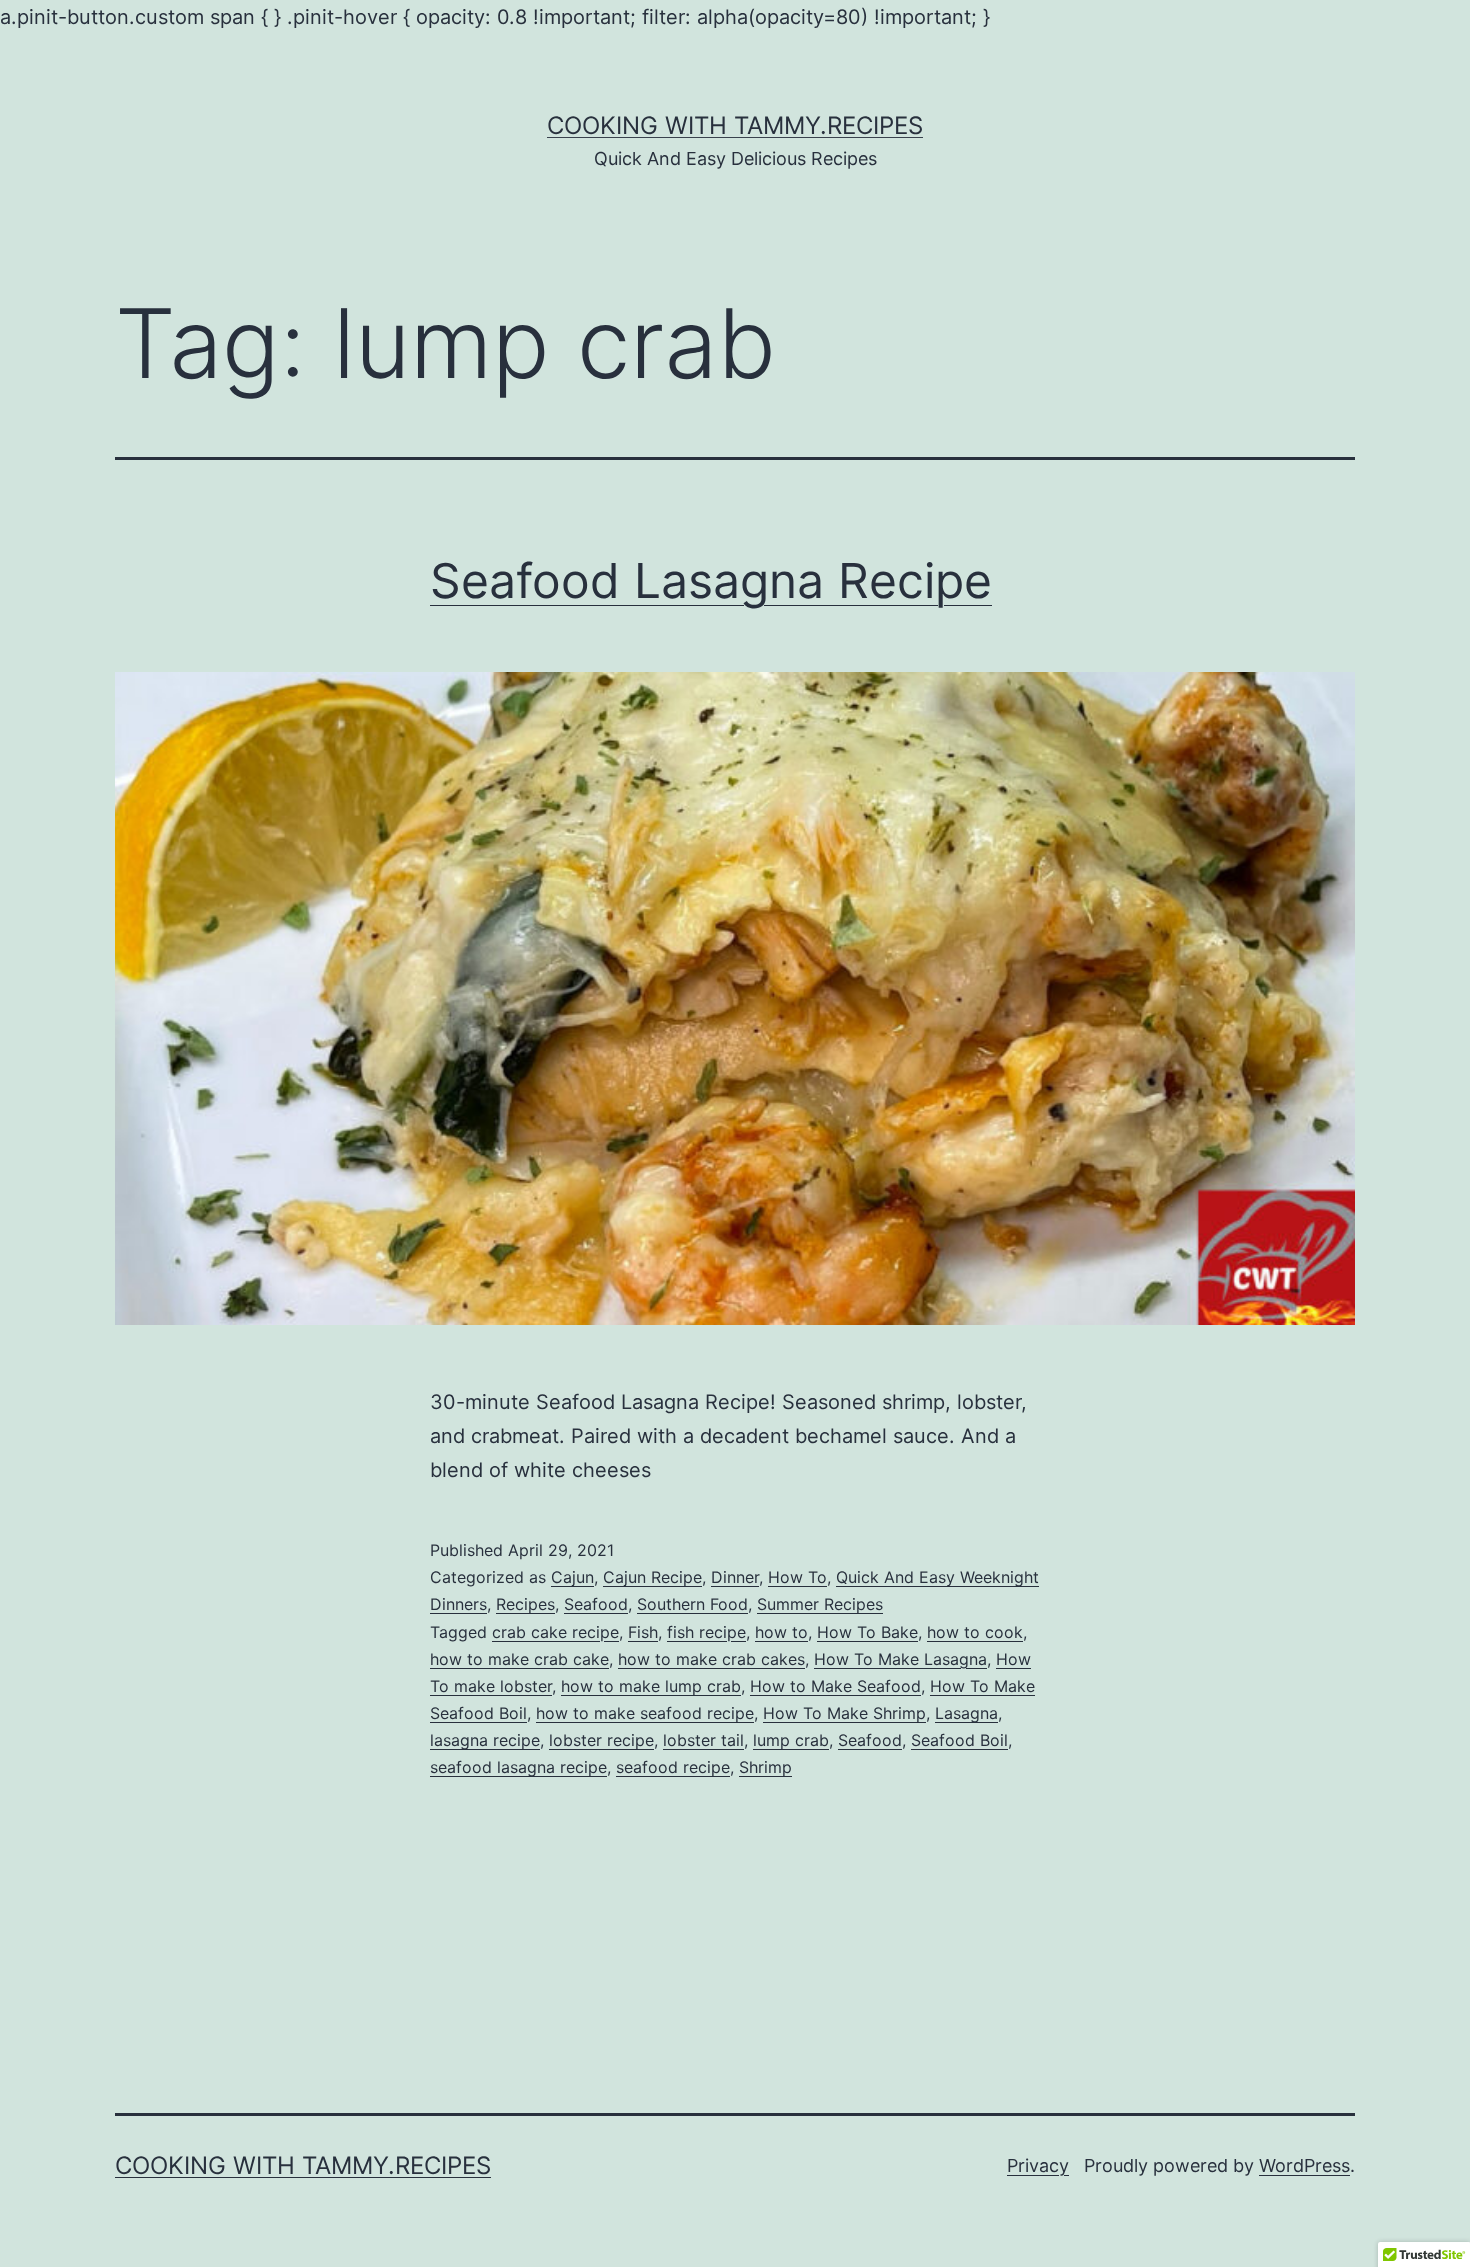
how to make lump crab (651, 1686)
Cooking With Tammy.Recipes (735, 125)
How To (797, 1577)
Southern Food (692, 1604)
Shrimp (765, 1767)
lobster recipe (601, 1740)
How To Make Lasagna (900, 1659)
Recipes (525, 1604)
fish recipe (706, 1632)
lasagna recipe (485, 1740)
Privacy (1038, 2165)
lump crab (791, 1740)
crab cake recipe (555, 1632)
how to (781, 1632)
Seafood (596, 1604)
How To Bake (867, 1632)
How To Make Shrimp (844, 1713)
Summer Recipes (820, 1604)
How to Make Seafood (835, 1686)
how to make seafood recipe (645, 1713)
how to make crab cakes (711, 1659)
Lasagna (966, 1713)
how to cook (975, 1632)
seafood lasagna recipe (518, 1767)
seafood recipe (673, 1767)
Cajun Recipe (652, 1577)
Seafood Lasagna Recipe (711, 580)
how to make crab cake (519, 1659)
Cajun (572, 1577)
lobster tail (703, 1740)
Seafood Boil (959, 1740)
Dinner (735, 1577)
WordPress (1304, 2165)
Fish (643, 1632)
